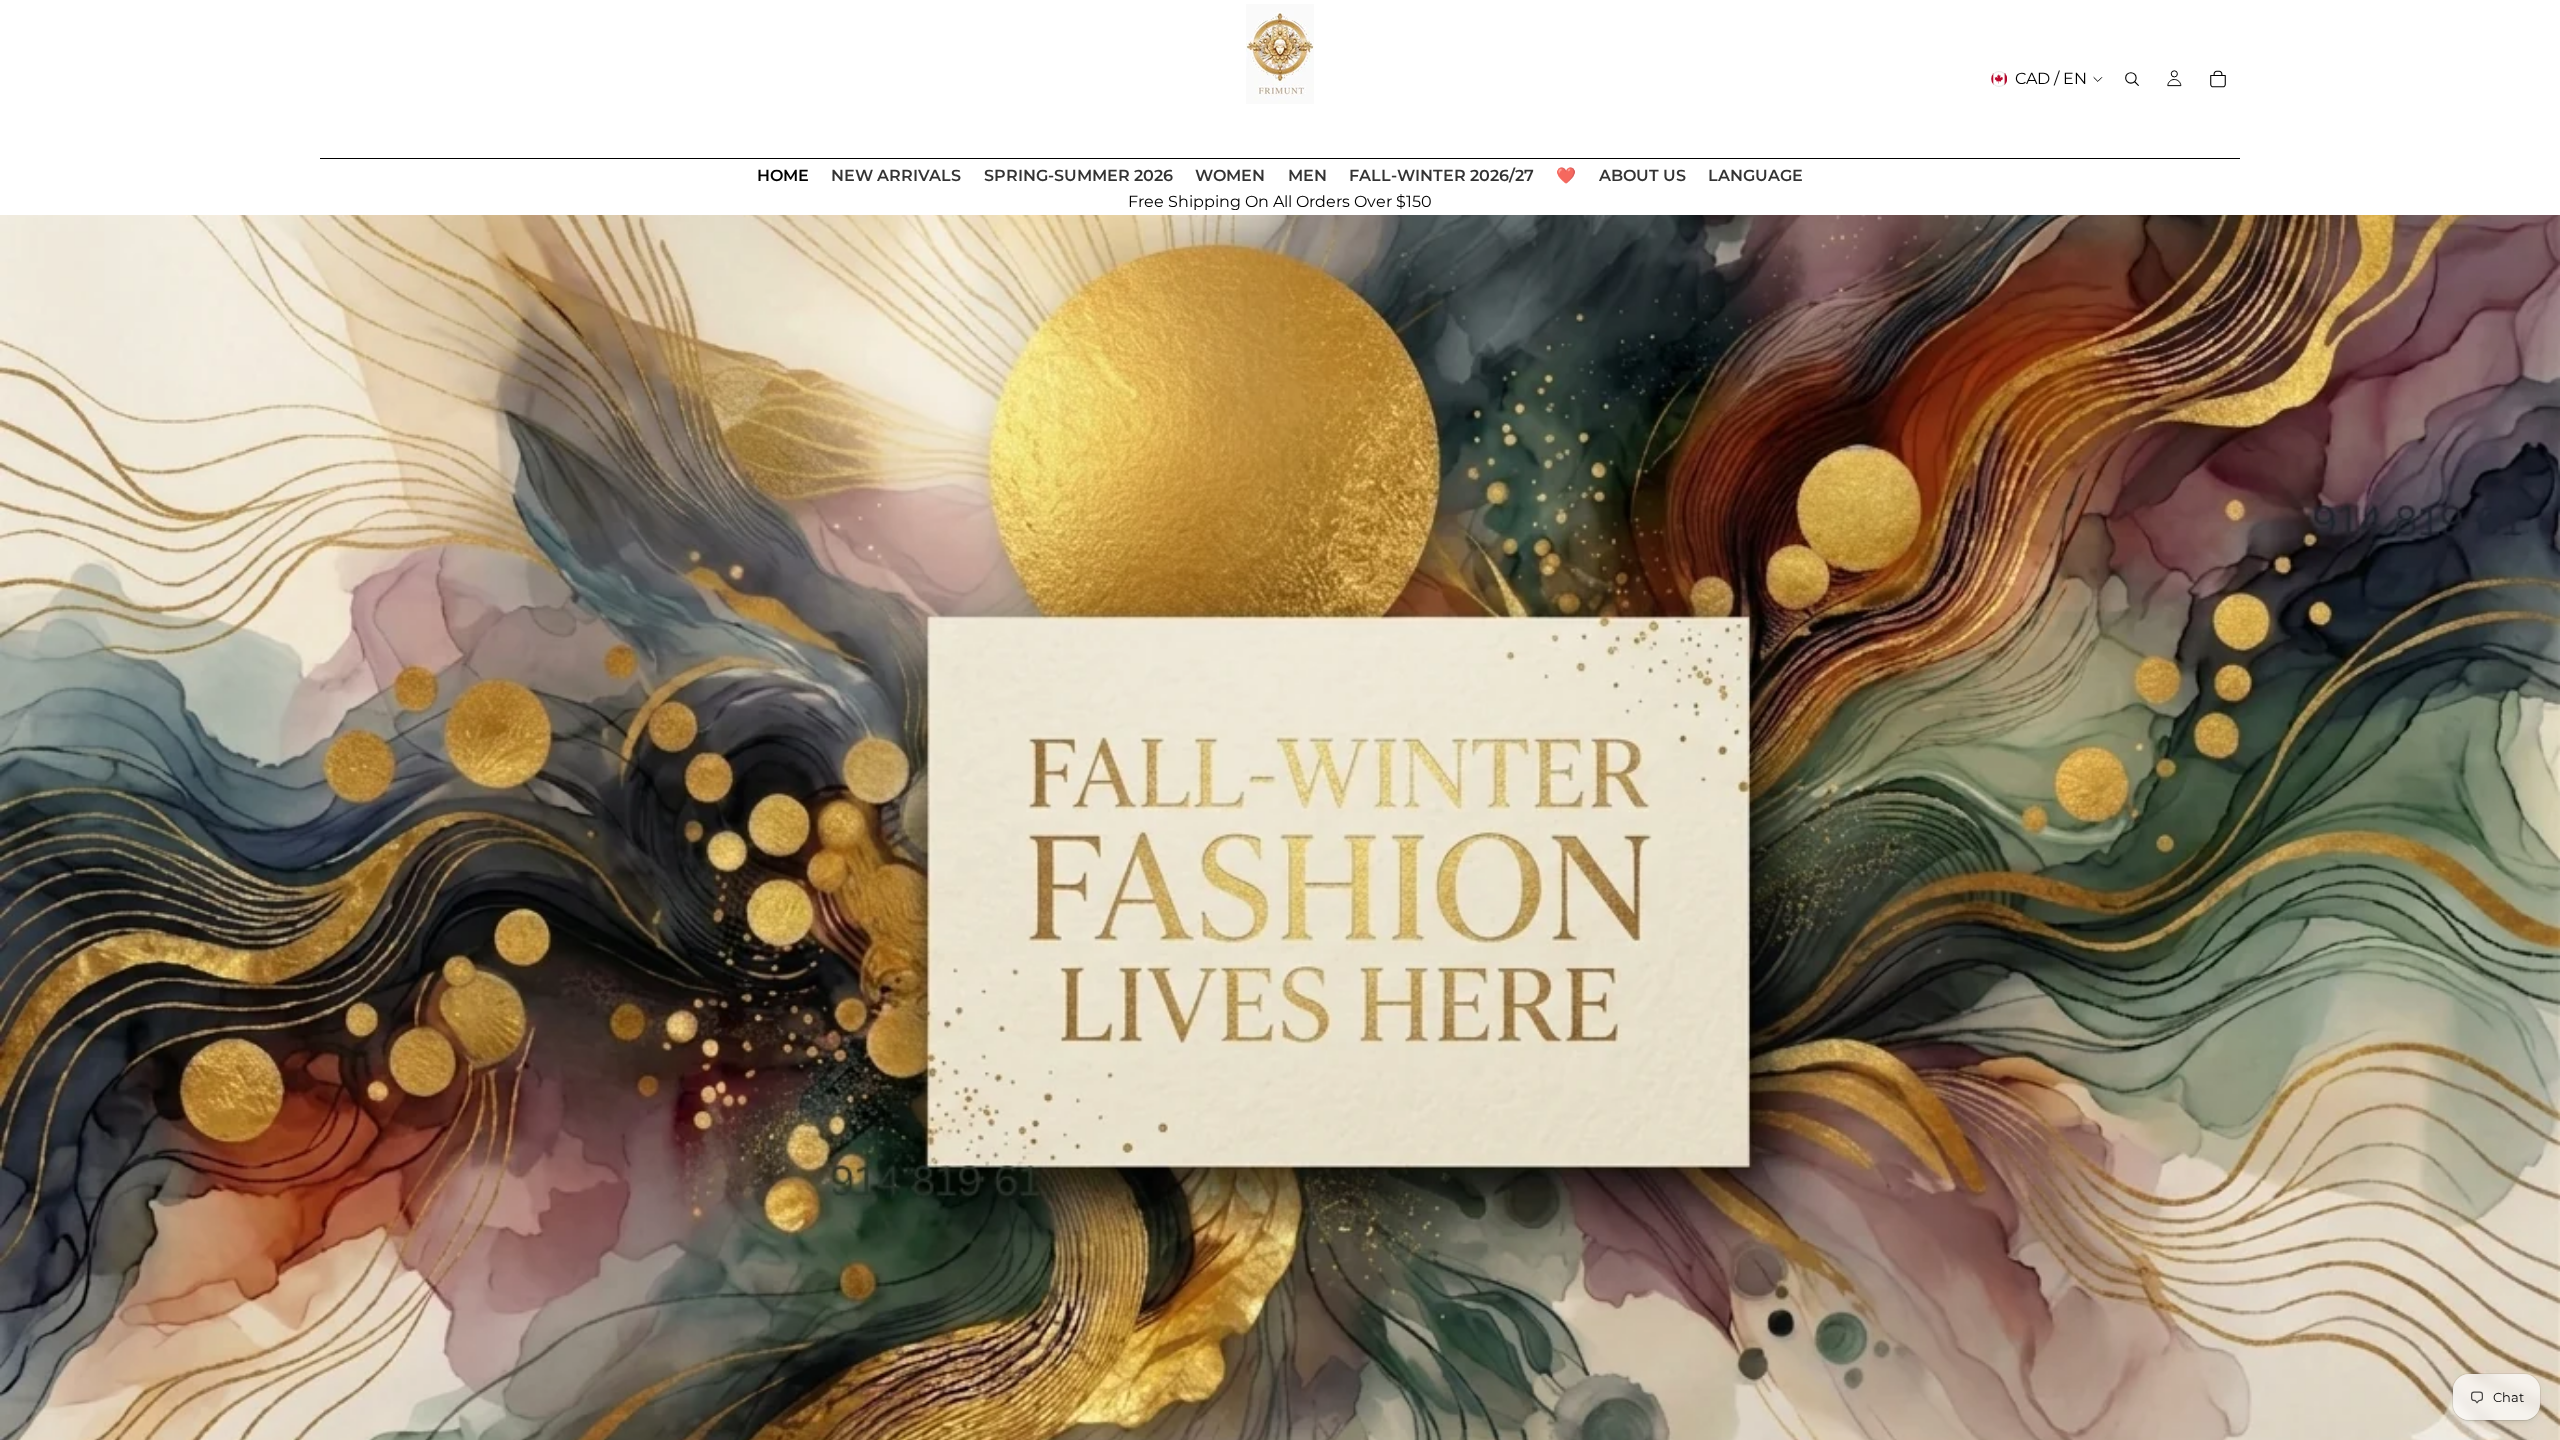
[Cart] (2218, 79)
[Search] (2132, 79)
